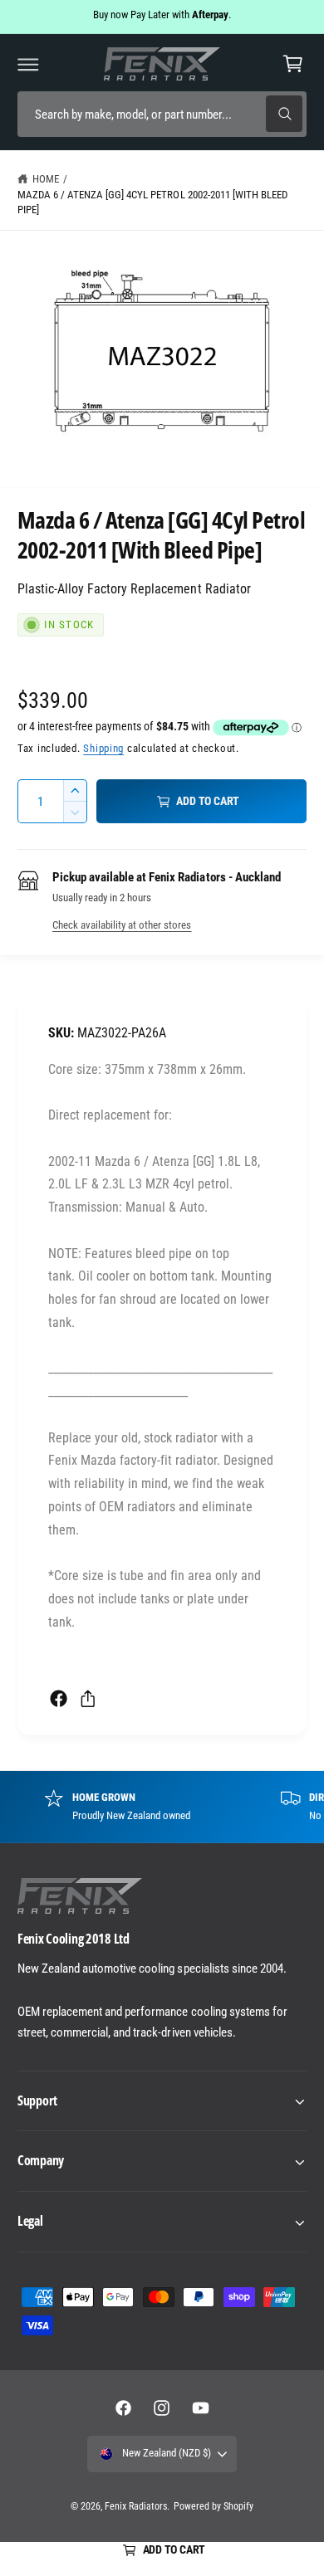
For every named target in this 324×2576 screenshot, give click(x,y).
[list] (162, 1807)
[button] (28, 64)
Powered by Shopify (214, 2506)
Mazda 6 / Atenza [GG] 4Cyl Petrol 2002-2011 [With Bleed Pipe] (152, 202)
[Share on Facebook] (59, 1698)
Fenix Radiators (136, 2506)
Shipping (103, 748)
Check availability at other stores (122, 925)
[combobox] (162, 114)
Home (46, 179)
